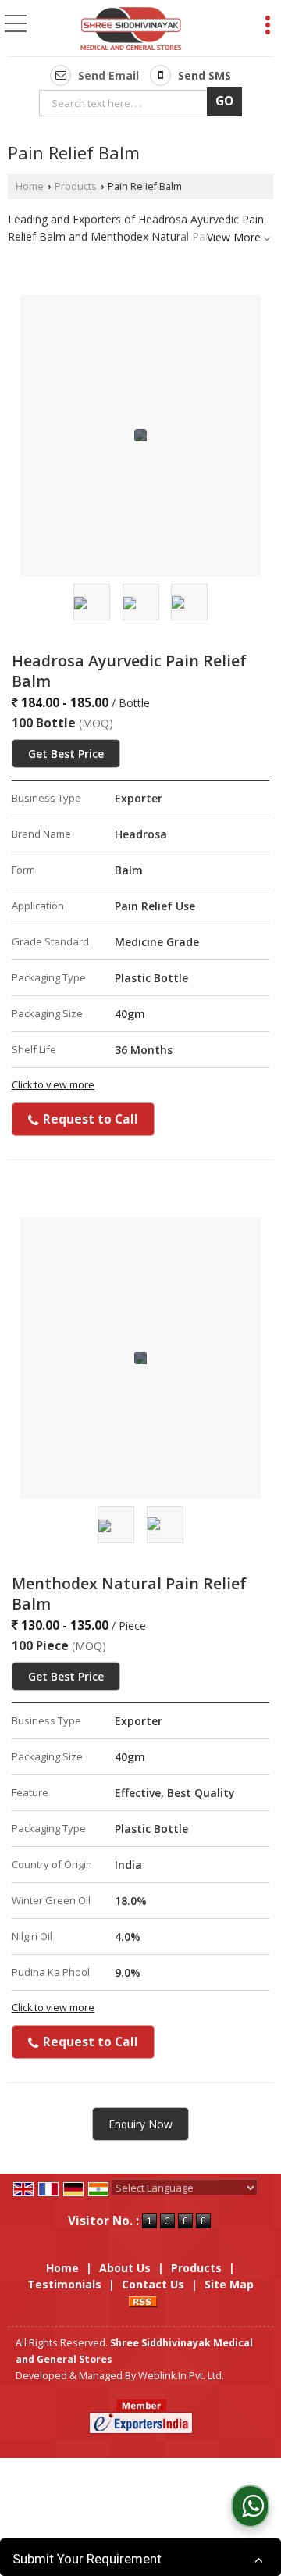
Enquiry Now (140, 2124)
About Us (125, 2268)
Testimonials (64, 2284)
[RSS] (143, 2301)
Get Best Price (66, 754)
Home (30, 186)
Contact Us (153, 2284)
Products (76, 186)
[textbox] (126, 103)
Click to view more (53, 1085)
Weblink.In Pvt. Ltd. (181, 2376)
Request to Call (89, 1119)
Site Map (229, 2284)
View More (234, 237)
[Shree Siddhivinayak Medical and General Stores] (131, 30)
